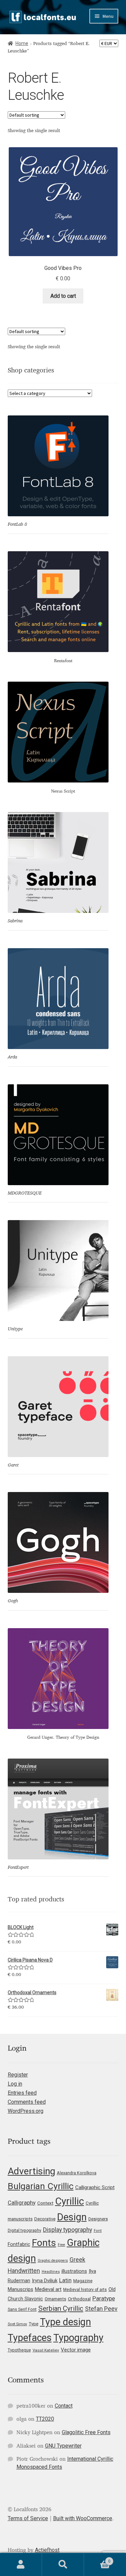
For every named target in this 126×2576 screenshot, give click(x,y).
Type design (66, 2322)
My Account (21, 2565)
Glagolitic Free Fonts (86, 2432)
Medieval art (48, 2289)
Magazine (83, 2281)
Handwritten (24, 2271)
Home (22, 43)
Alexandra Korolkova (77, 2173)
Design (72, 2217)
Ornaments (55, 2299)
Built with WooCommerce (83, 2518)
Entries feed (22, 2093)
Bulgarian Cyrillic (41, 2186)
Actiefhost (47, 2550)
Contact (64, 2406)
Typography (78, 2338)
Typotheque (19, 2350)
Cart (97, 2559)
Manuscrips (20, 2289)
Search (63, 2565)
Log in (15, 2084)
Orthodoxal (79, 2299)
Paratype (104, 2298)
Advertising (31, 2171)
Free (61, 2245)
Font (98, 2231)
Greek (77, 2260)
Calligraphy (22, 2203)
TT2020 (45, 2419)
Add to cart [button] (63, 296)
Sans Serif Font (22, 2309)
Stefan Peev (101, 2309)
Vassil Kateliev (46, 2350)
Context (45, 2203)
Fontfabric (19, 2244)
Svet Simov (17, 2324)
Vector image (76, 2350)
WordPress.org (26, 2111)
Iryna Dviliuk (45, 2281)
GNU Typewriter (63, 2446)
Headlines (51, 2272)
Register (18, 2075)
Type (34, 2324)
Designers (98, 2219)
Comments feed (27, 2102)
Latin (65, 2280)
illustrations (74, 2271)
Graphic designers (53, 2261)
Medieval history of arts (85, 2290)
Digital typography (25, 2230)
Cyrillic (70, 2201)
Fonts (44, 2243)
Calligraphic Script (95, 2187)
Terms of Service (28, 2518)
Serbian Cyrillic (61, 2308)
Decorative (45, 2219)
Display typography (68, 2230)
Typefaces (30, 2338)
